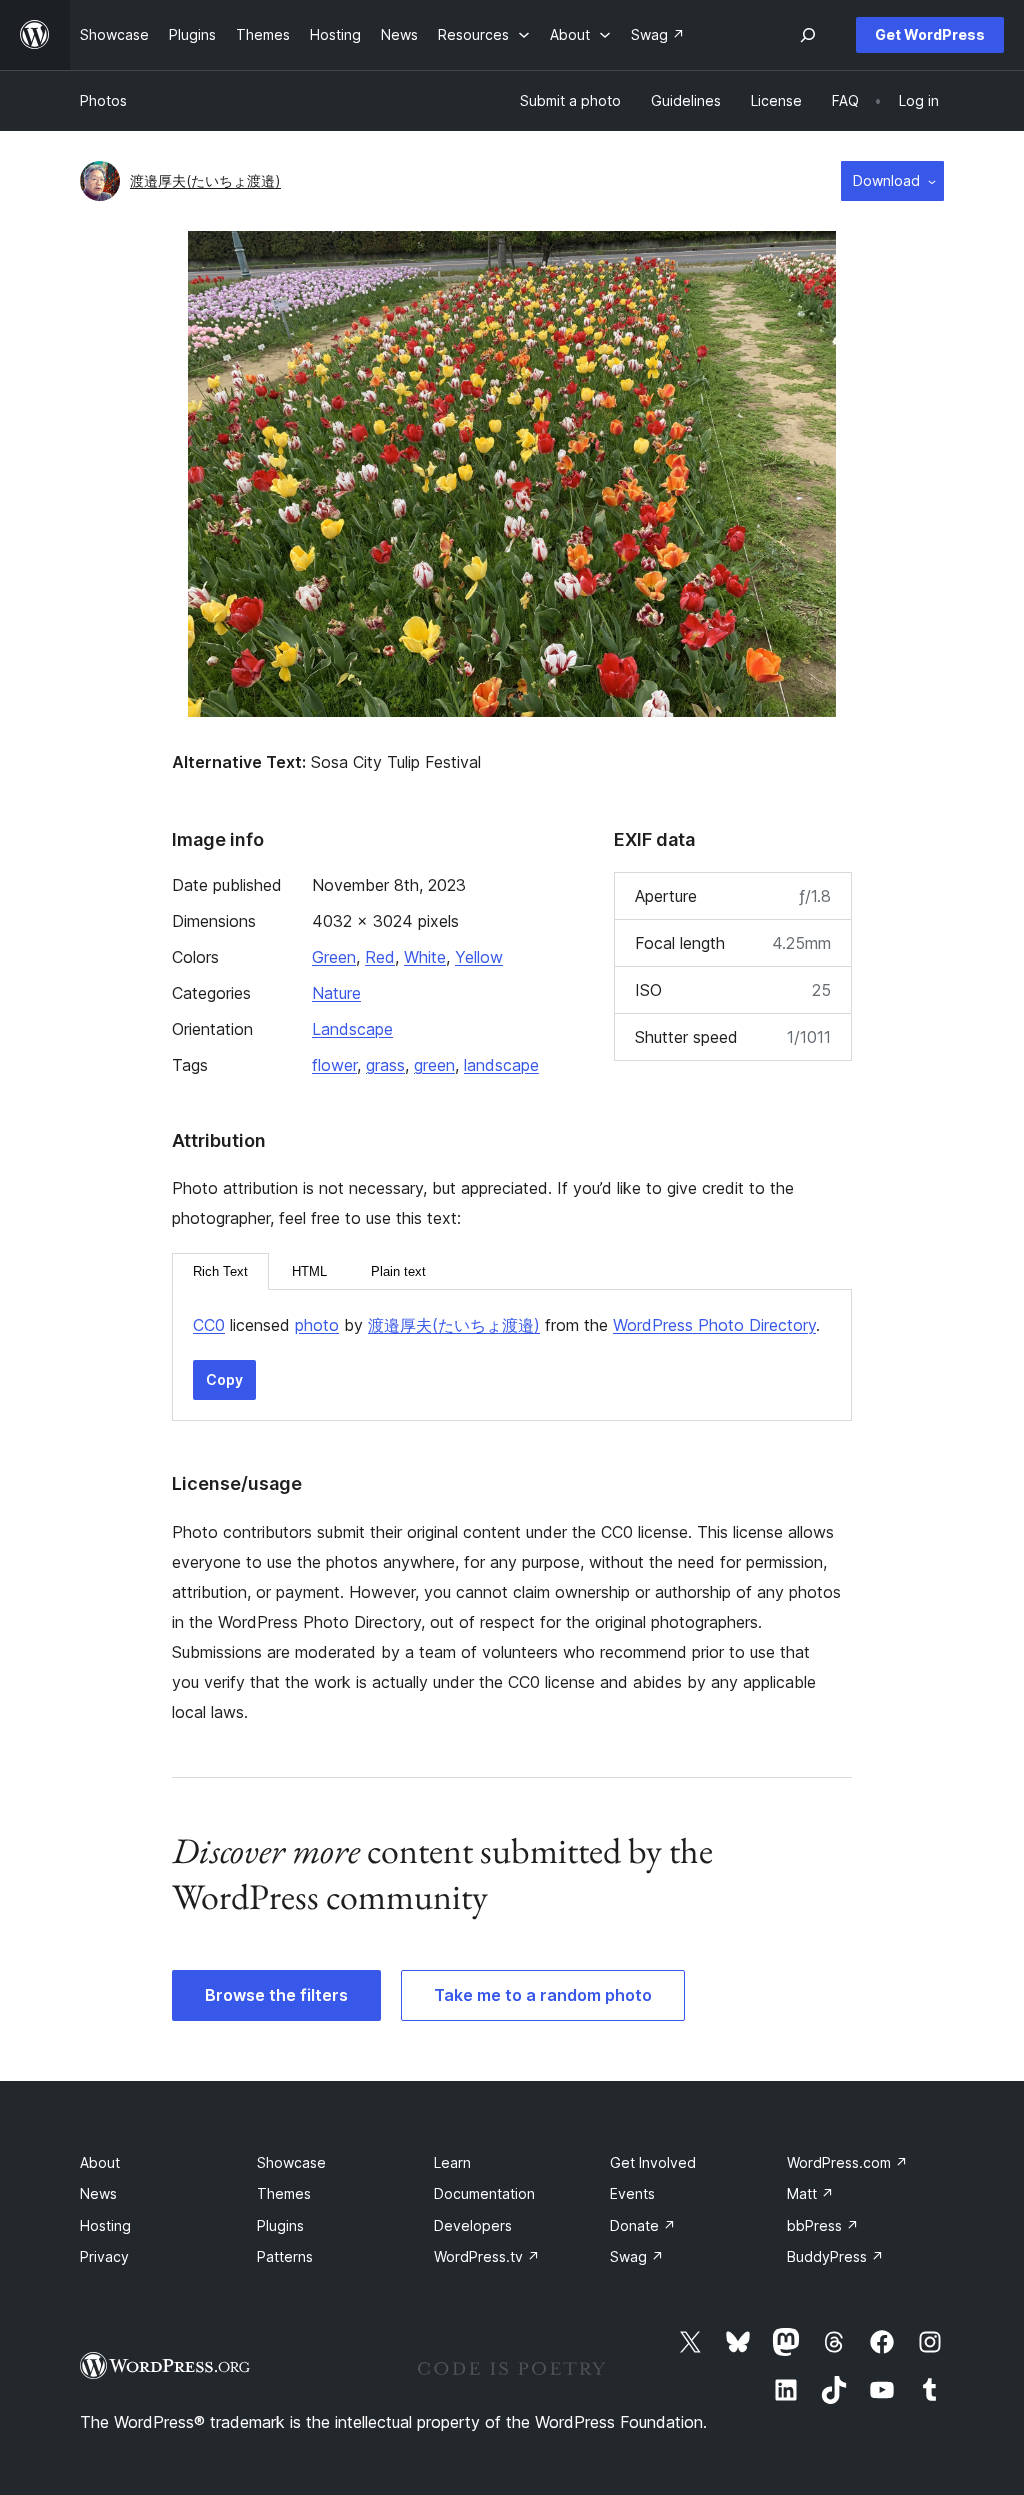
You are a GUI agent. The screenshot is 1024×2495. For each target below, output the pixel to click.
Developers (473, 2225)
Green (334, 957)
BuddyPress (835, 2256)
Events (632, 2193)
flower (334, 1065)
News (98, 2193)
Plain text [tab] (398, 1271)
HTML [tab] (309, 1271)
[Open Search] (808, 35)
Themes (284, 2193)
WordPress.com (847, 2162)
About (100, 2162)
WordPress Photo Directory (714, 1325)
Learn (452, 2162)
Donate (643, 2225)
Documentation (484, 2193)
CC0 (209, 1325)
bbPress (823, 2225)
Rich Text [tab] (220, 1271)
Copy (224, 1379)
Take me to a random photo (543, 1995)
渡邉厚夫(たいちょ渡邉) (205, 180)
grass (385, 1065)
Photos (103, 100)
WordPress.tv (487, 2256)
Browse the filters (276, 1995)
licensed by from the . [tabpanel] (506, 1325)
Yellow (479, 957)
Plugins (280, 2225)
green (434, 1065)
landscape (501, 1065)
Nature (336, 993)
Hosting (105, 2225)
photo (317, 1325)
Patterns (285, 2256)
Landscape (352, 1029)
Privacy (104, 2256)
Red (380, 957)
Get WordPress (930, 34)
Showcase (291, 2162)
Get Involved (653, 2162)
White (425, 957)
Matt (810, 2193)
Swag (637, 2256)
